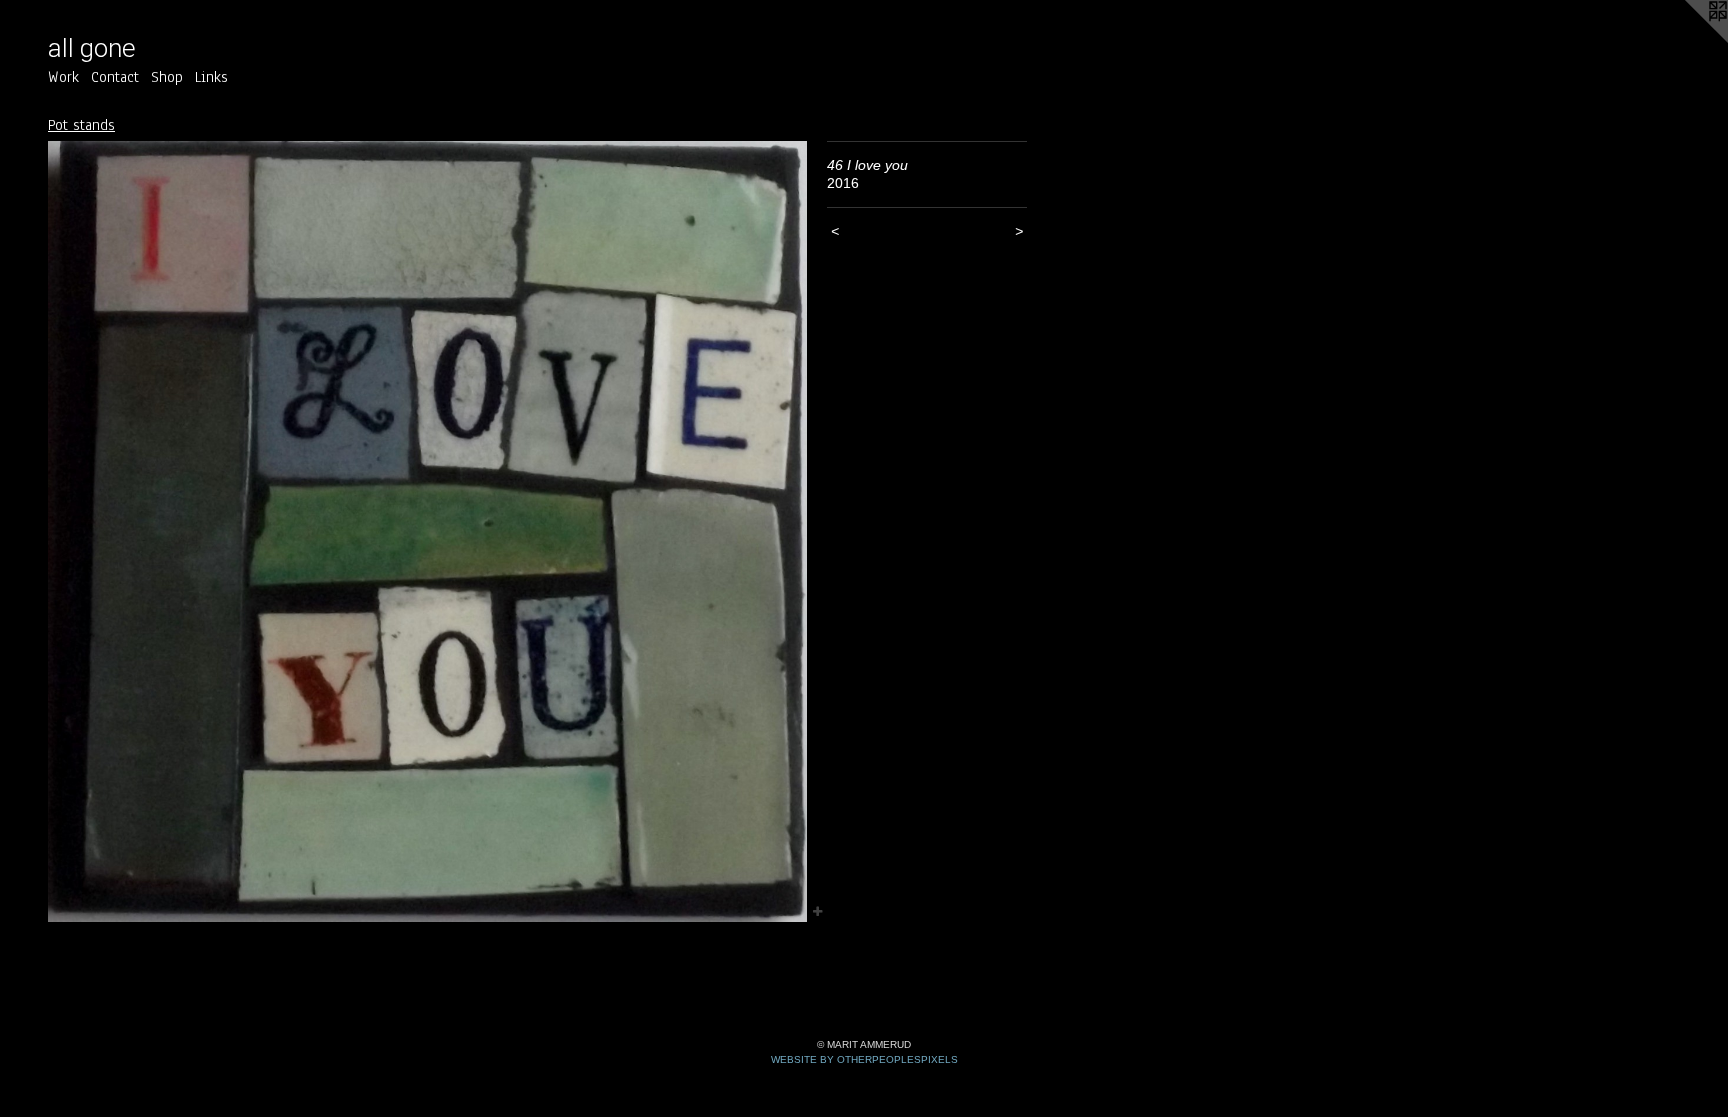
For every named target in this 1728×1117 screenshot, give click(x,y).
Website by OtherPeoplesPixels (864, 1059)
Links (211, 77)
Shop (167, 77)
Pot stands (81, 125)
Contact (115, 77)
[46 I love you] (427, 532)
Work (63, 77)
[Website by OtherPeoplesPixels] (1688, 40)
